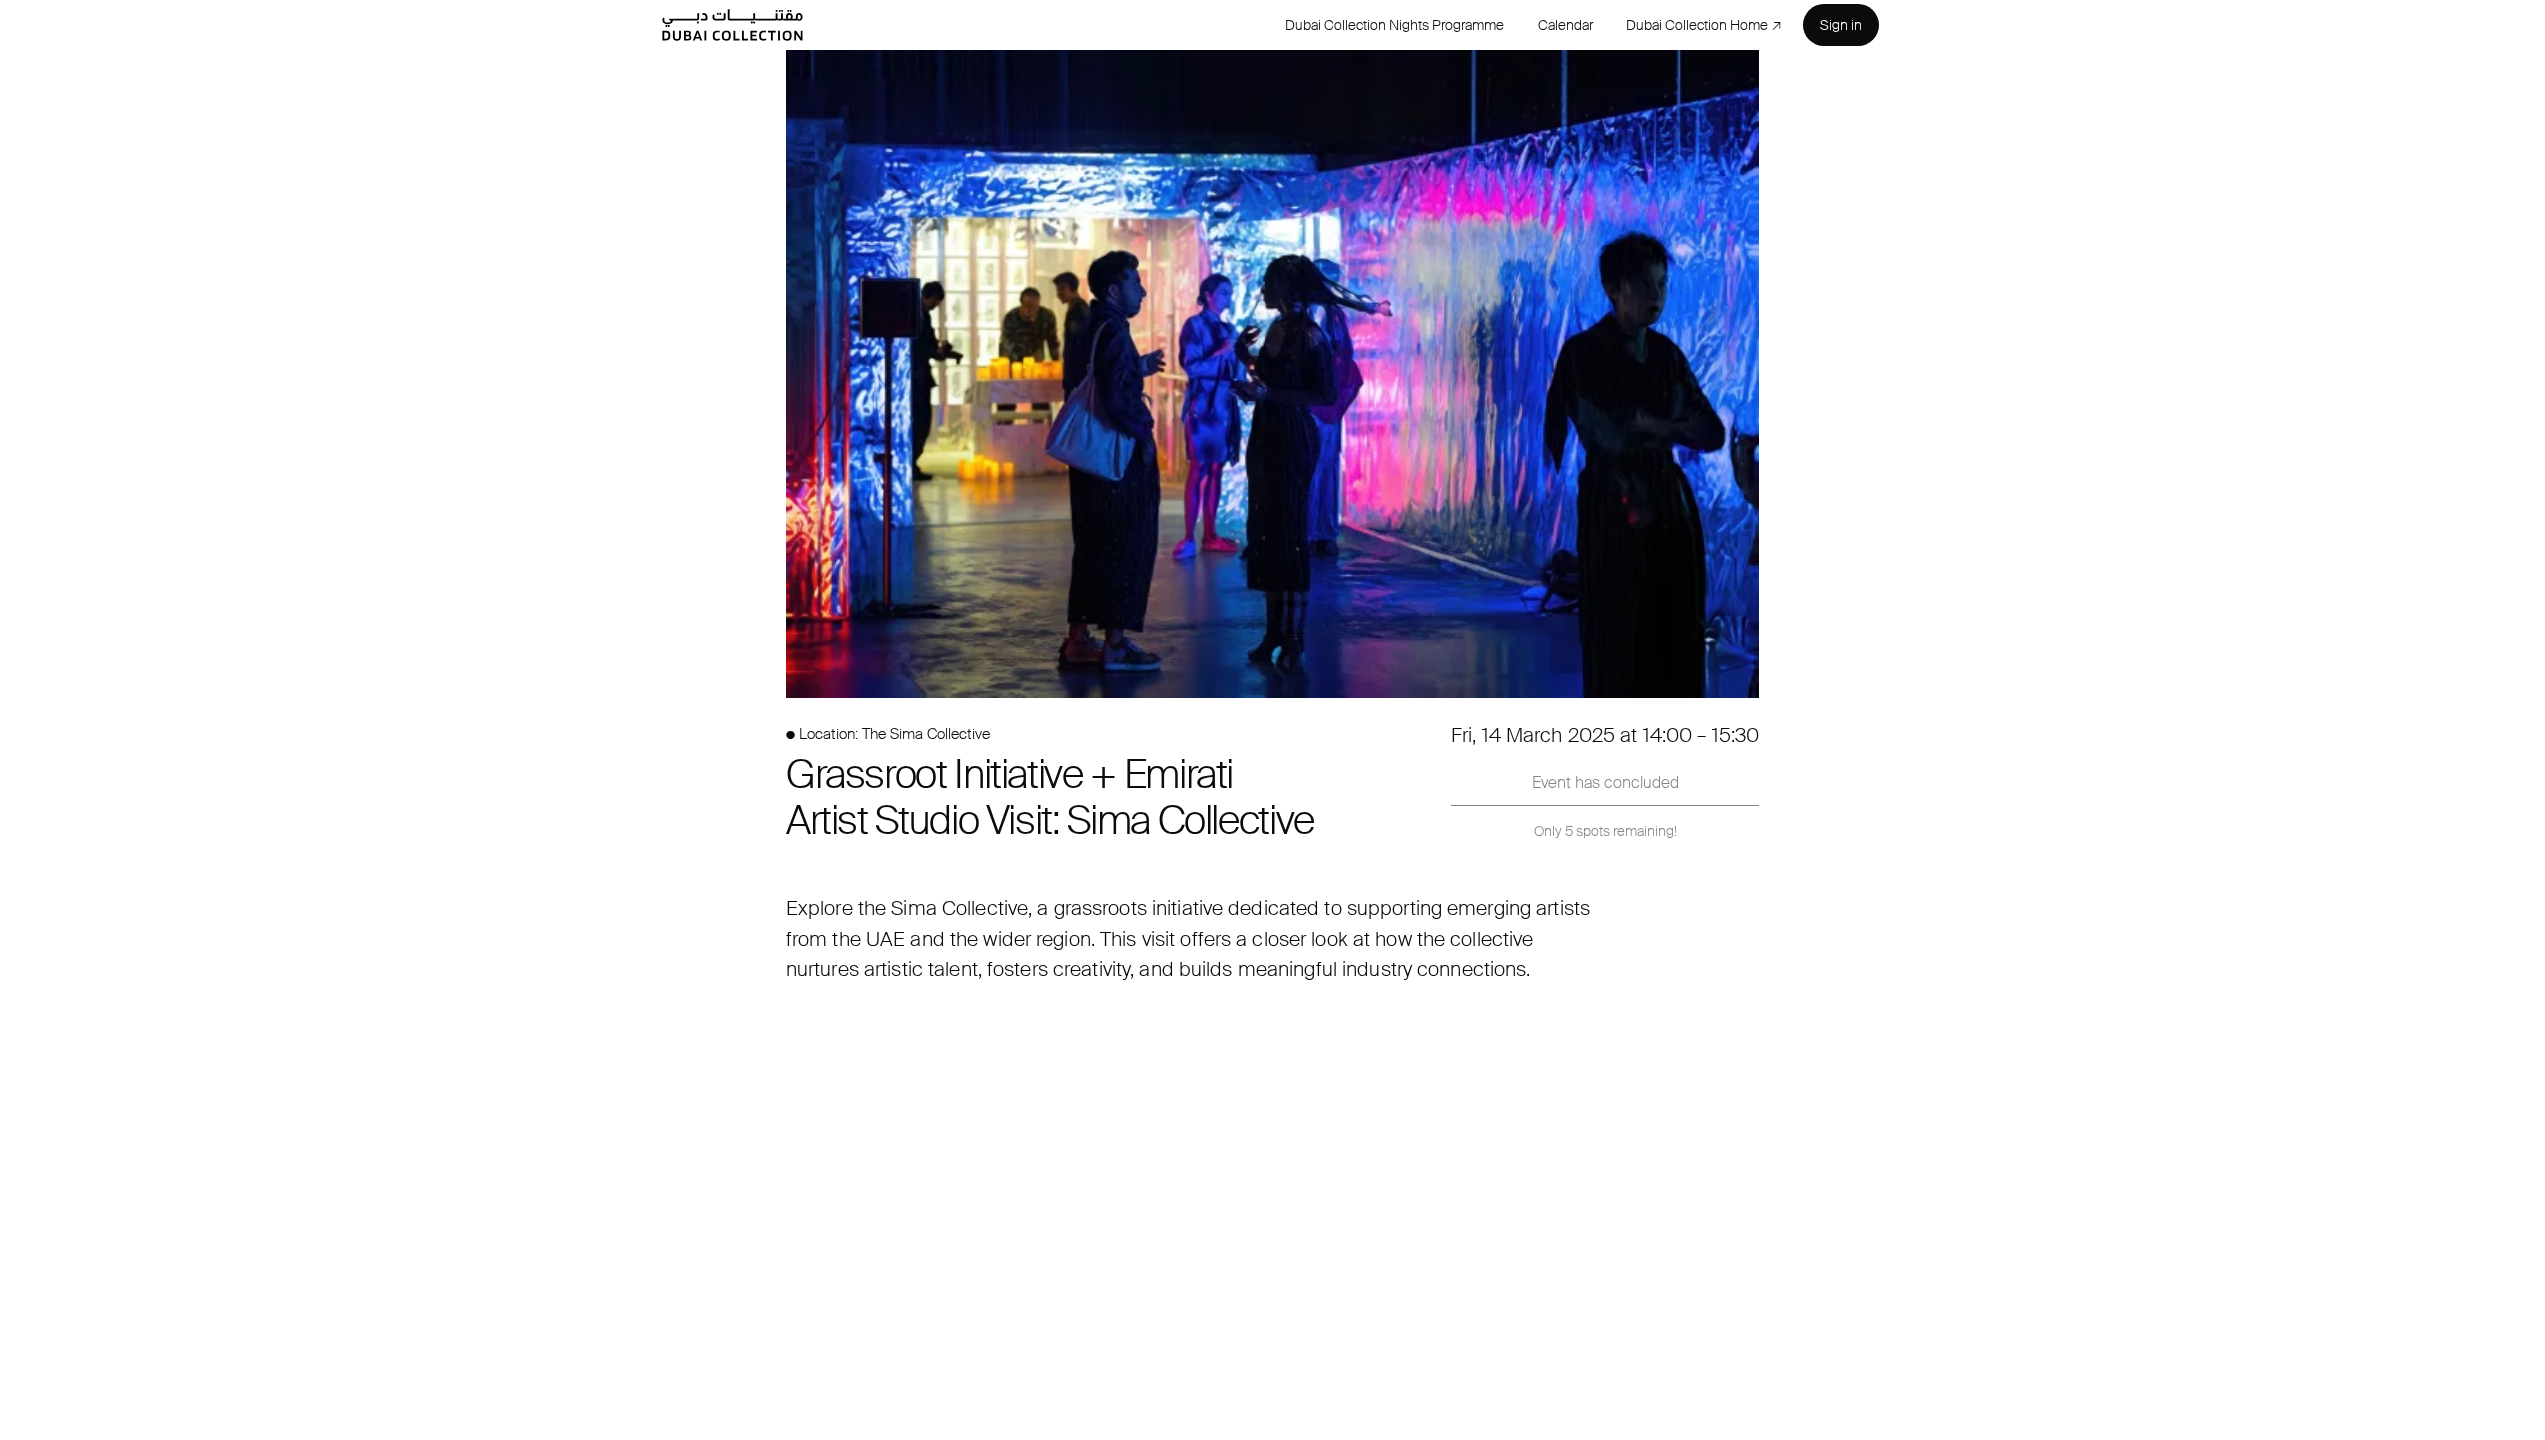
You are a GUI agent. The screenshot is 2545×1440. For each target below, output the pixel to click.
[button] (1272, 374)
